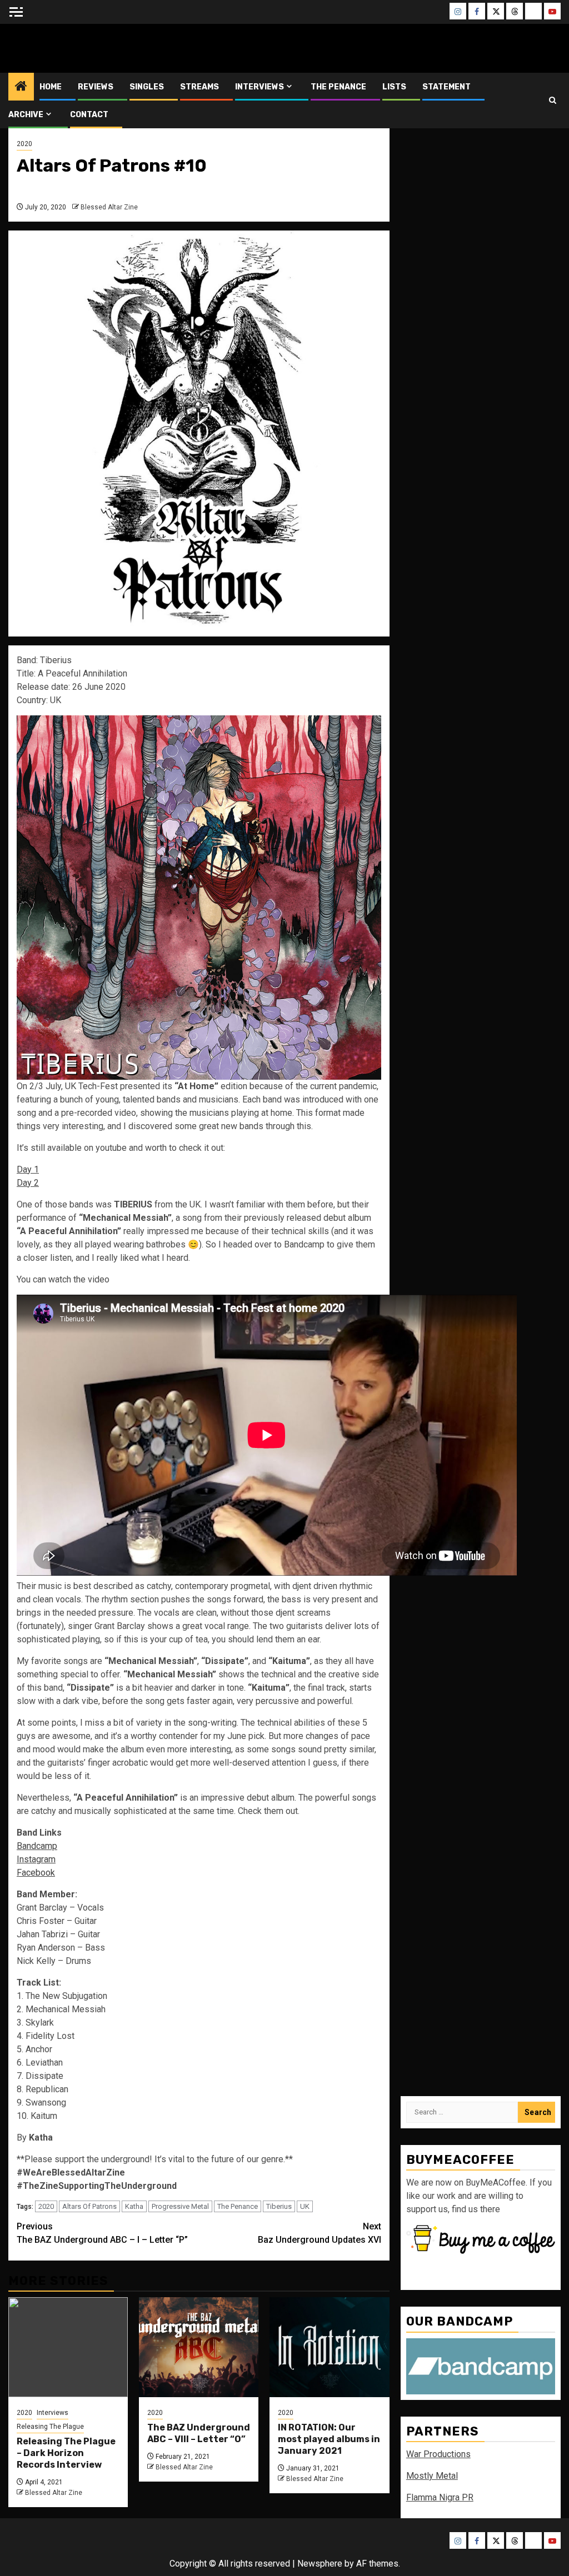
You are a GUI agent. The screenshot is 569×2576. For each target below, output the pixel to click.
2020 (24, 144)
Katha (134, 2206)
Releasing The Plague (50, 2427)
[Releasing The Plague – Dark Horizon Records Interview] (68, 2347)
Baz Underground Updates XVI (320, 2233)
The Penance (338, 87)
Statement (446, 87)
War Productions (438, 2454)
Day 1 (28, 1169)
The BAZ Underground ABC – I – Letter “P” (102, 2233)
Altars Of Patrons (89, 2206)
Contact (89, 115)
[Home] (21, 87)
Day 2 (28, 1183)
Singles (147, 87)
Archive (26, 115)
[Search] (553, 100)
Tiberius (279, 2206)
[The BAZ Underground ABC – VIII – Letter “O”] (199, 2347)
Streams (199, 87)
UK (305, 2206)
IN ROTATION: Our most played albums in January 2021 (329, 2439)
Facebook (36, 1873)
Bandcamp (37, 1846)
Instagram (36, 1859)
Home (51, 87)
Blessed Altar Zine (82, 48)
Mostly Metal (432, 2476)
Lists (394, 87)
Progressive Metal (180, 2206)
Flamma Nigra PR (440, 2497)
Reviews (96, 87)
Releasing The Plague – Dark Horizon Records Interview (66, 2453)
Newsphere (320, 2564)
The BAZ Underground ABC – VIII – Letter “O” (199, 2433)
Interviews (259, 87)
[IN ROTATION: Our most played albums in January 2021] (329, 2347)
